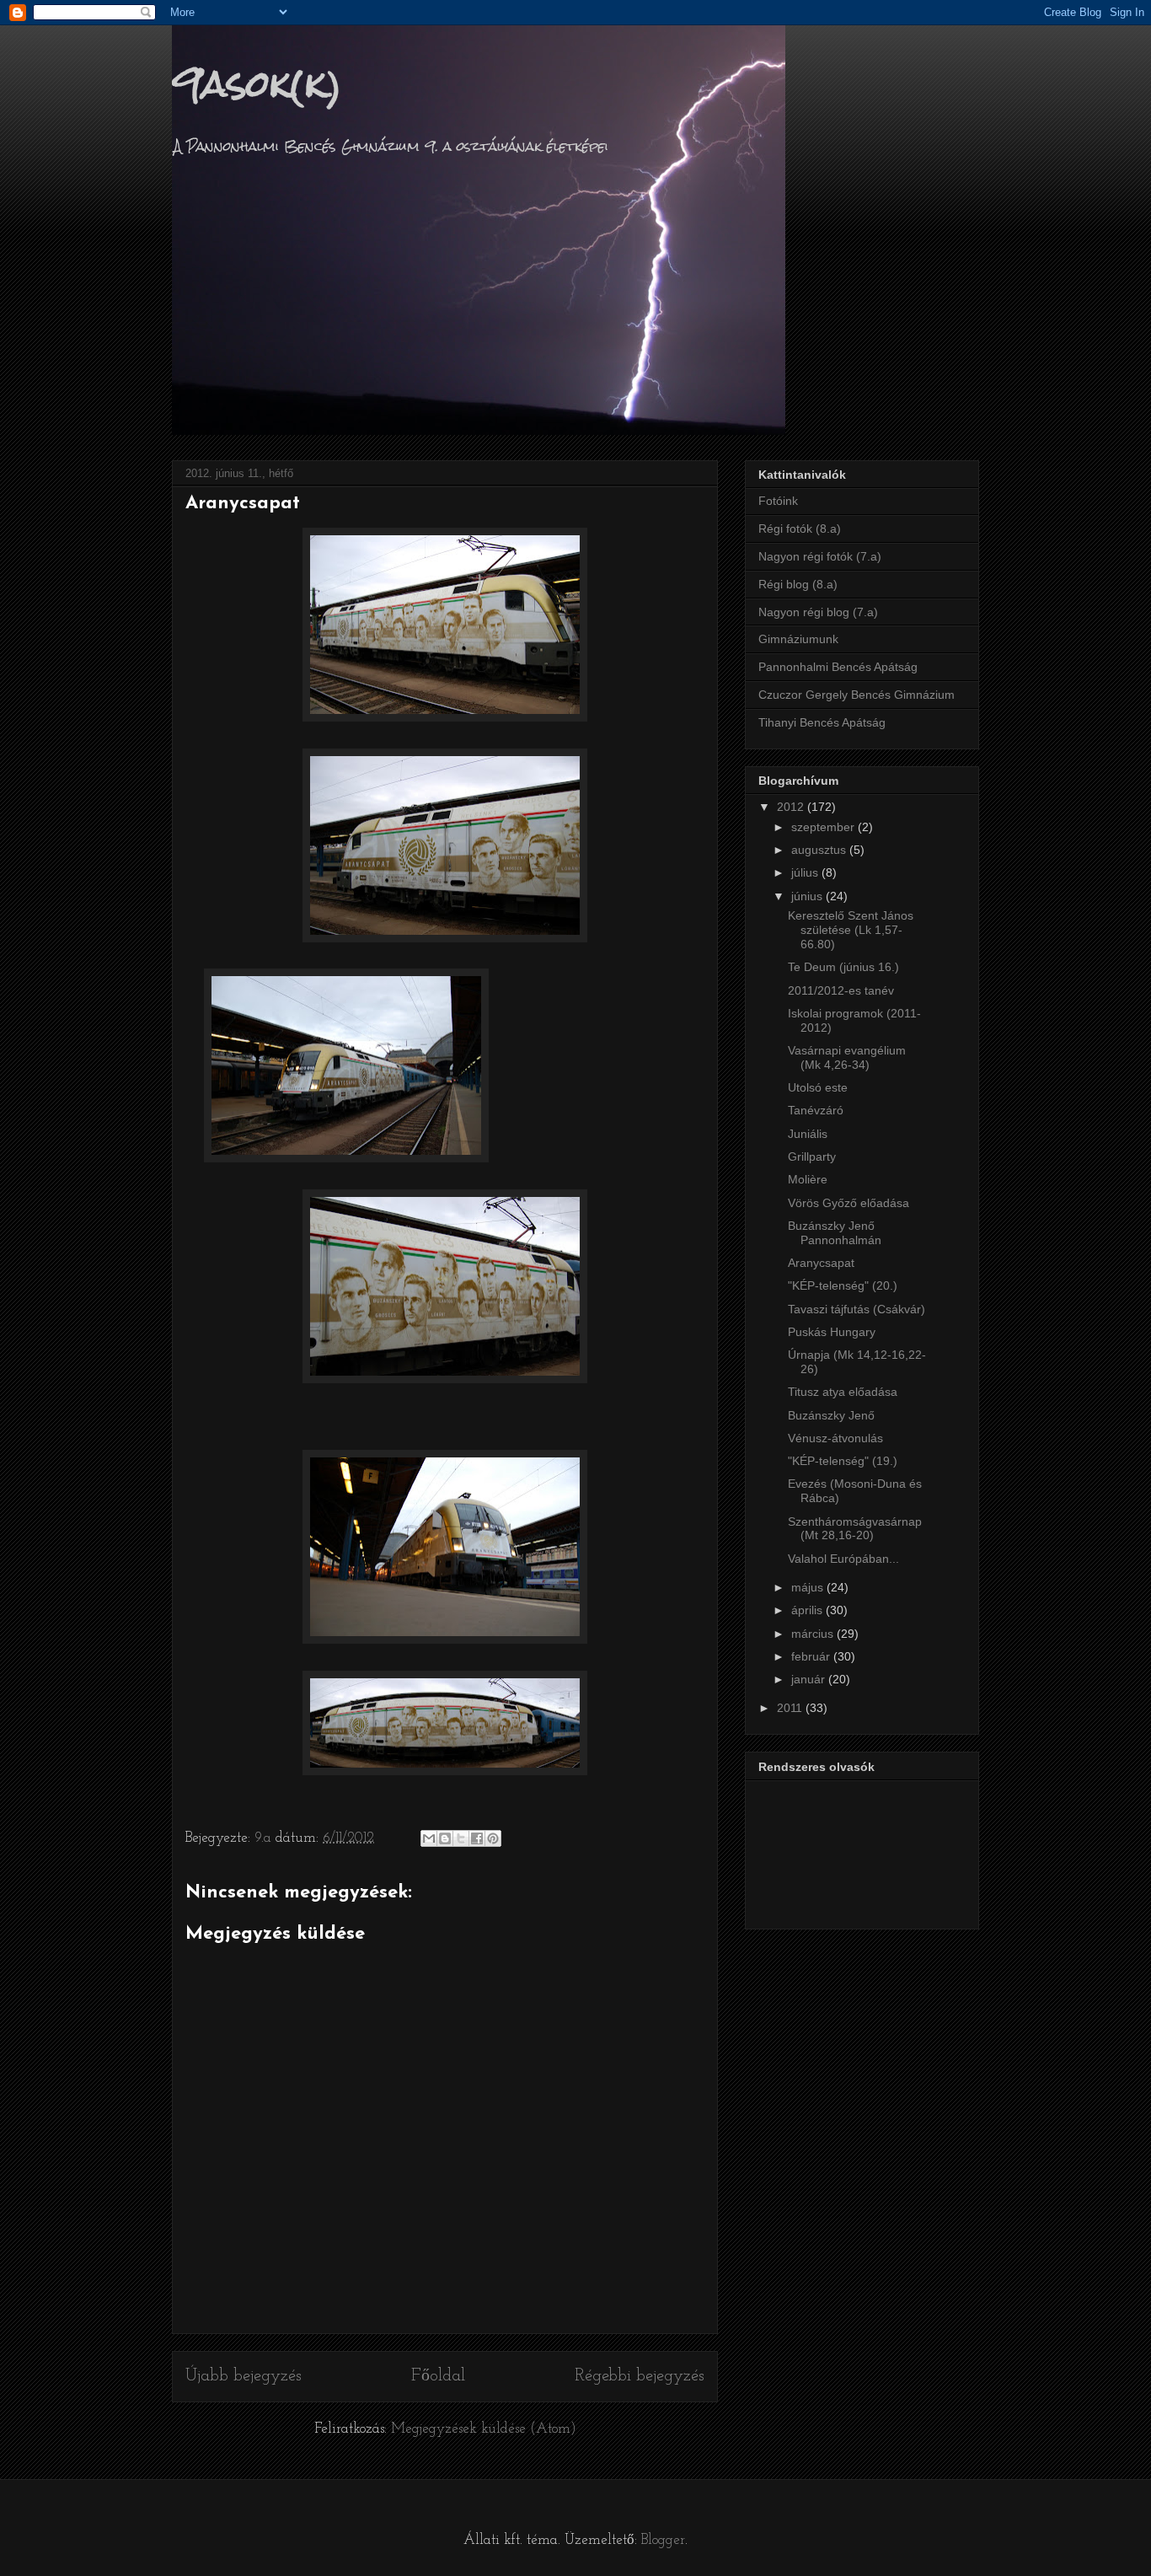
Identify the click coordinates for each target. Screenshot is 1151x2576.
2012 (792, 807)
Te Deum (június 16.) (843, 967)
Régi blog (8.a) (798, 584)
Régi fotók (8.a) (800, 529)
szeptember (824, 827)
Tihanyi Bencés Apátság (822, 722)
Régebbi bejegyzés (640, 2376)
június (808, 896)
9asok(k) (257, 83)
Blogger (663, 2540)
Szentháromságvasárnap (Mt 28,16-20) (855, 1529)
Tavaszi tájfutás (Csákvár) (857, 1309)
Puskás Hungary (832, 1332)
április (808, 1610)
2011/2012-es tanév (841, 990)
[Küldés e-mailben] (429, 1838)
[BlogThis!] (445, 1838)
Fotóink (778, 501)
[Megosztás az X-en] (461, 1838)
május (809, 1587)
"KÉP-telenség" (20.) (843, 1285)
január (810, 1679)
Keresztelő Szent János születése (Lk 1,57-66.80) (851, 930)
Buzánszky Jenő (831, 1415)
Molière (808, 1179)
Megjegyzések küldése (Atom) (484, 2429)
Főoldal (438, 2376)
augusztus (820, 850)
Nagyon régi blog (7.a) (818, 612)
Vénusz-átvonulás (835, 1438)
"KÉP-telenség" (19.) (843, 1461)
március (814, 1634)
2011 (791, 1708)
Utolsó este (818, 1087)
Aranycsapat (821, 1263)
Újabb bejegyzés (244, 2376)
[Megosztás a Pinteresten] (493, 1838)
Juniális (808, 1134)
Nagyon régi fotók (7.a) (820, 556)
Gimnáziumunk (798, 639)
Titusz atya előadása (843, 1392)
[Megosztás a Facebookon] (477, 1838)
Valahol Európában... (843, 1559)
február (812, 1656)
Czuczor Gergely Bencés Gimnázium (857, 695)
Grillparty (812, 1157)
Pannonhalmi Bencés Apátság (838, 667)
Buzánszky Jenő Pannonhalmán (835, 1233)
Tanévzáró (816, 1110)
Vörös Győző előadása (849, 1203)
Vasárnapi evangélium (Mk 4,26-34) (847, 1057)
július (806, 872)
